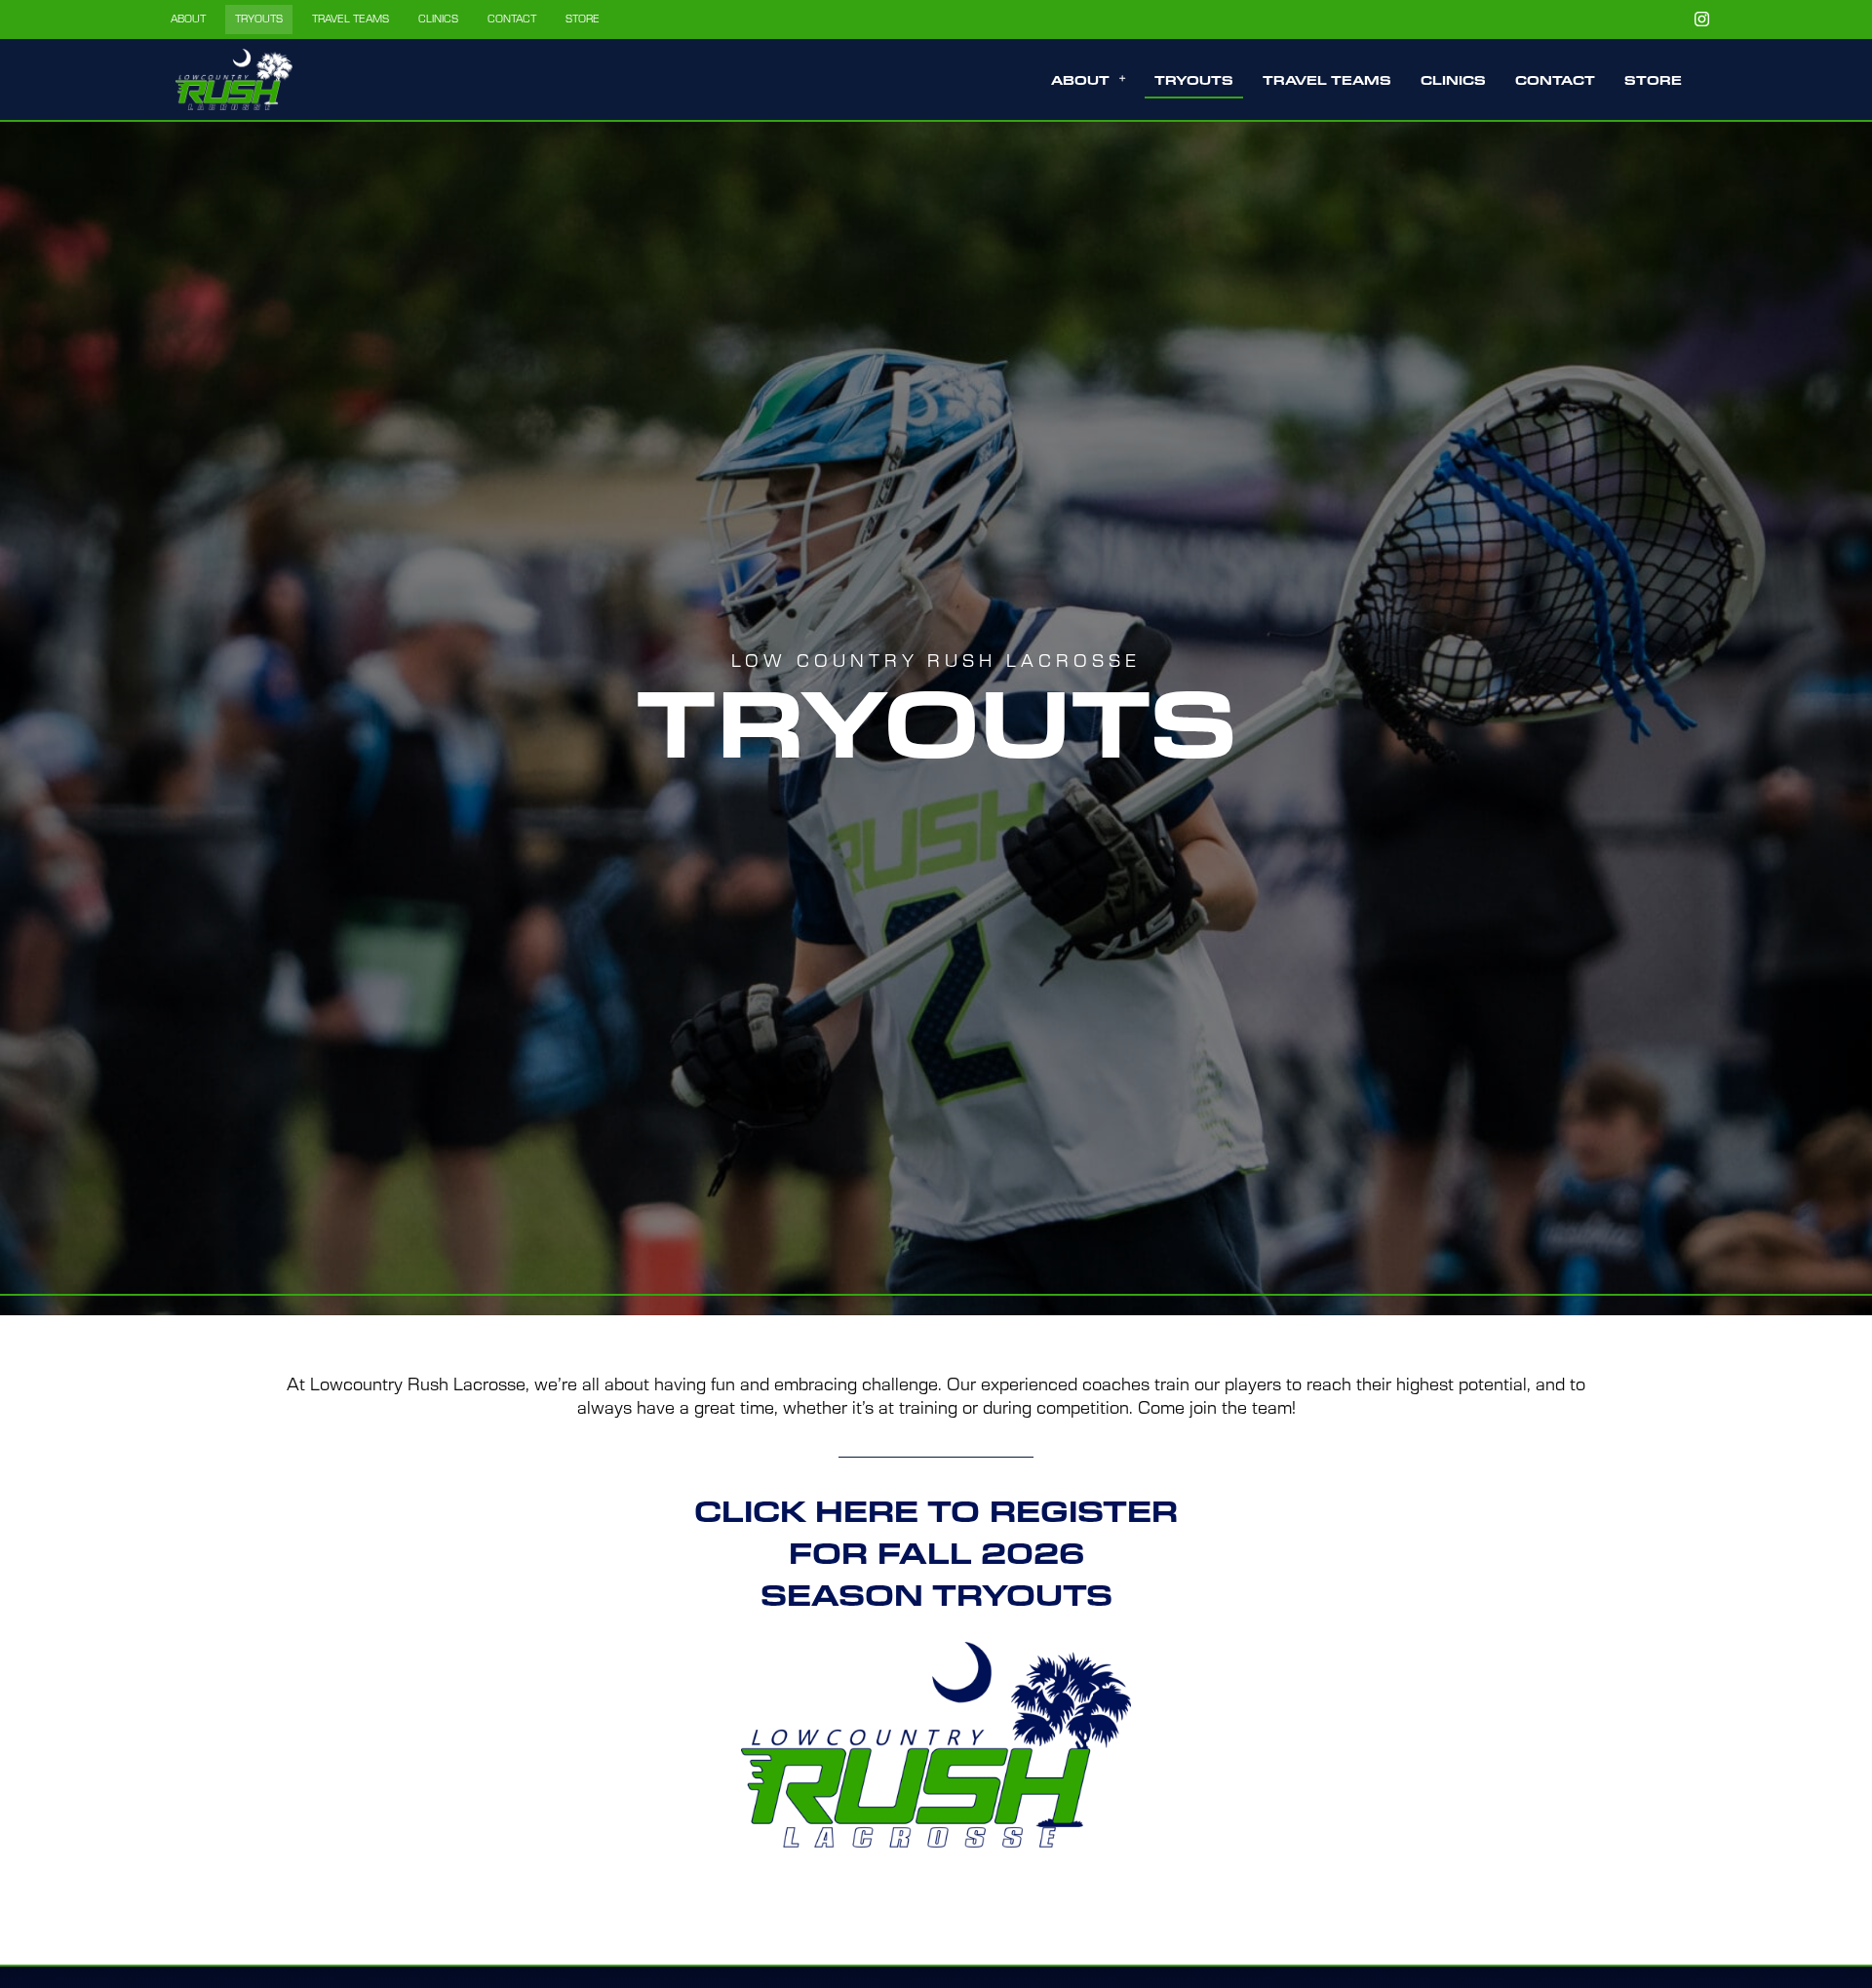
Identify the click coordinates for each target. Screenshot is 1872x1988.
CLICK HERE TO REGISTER (936, 1513)
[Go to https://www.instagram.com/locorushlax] (1701, 19)
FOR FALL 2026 (936, 1555)
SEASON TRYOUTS (936, 1597)
